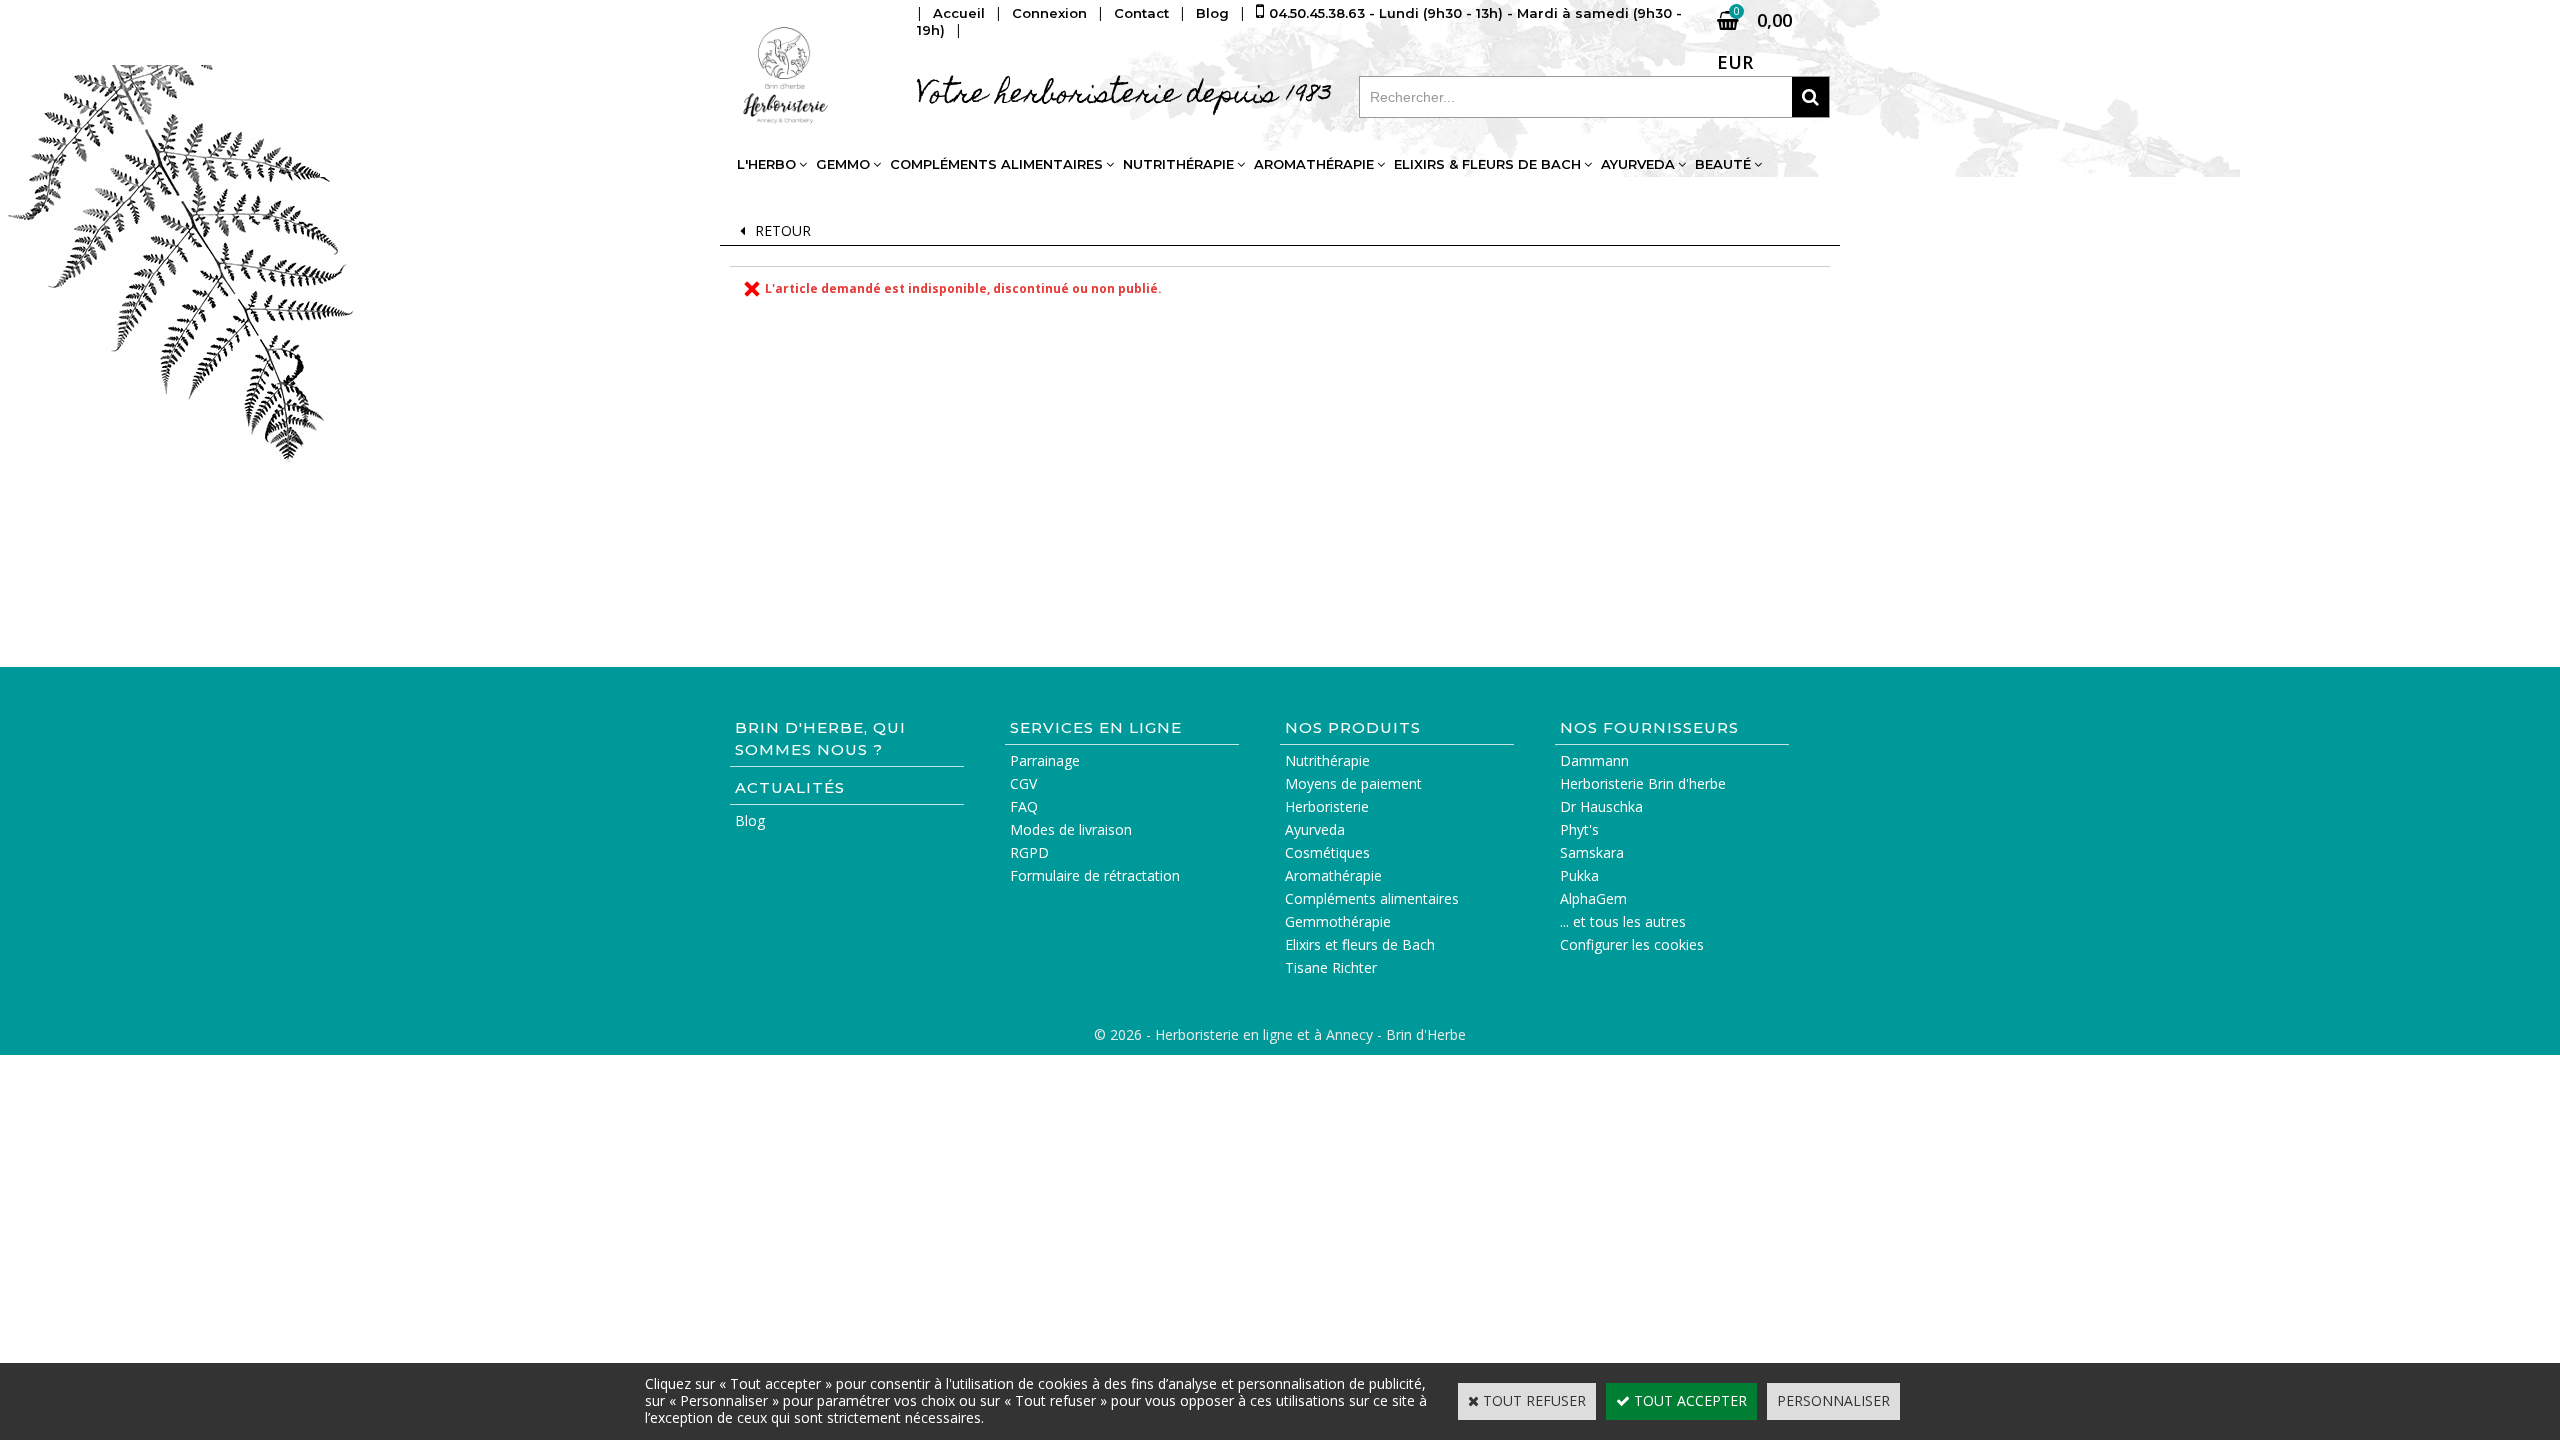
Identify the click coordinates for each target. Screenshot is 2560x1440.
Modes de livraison (1071, 829)
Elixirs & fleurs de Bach (1487, 164)
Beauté (1723, 164)
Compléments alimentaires (996, 164)
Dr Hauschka (1601, 806)
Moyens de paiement (1353, 783)
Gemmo (843, 164)
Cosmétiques (1327, 852)
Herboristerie (1327, 806)
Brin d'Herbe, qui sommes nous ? (820, 738)
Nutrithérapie (1178, 164)
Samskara (1592, 852)
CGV (1023, 783)
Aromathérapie (1314, 164)
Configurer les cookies (1632, 944)
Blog (750, 820)
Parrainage (1045, 760)
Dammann (1594, 760)
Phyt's (1579, 829)
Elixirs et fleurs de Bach (1360, 944)
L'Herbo (766, 164)
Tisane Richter (1331, 967)
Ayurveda (1638, 164)
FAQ (1024, 806)
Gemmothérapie (1338, 921)
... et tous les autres (1623, 921)
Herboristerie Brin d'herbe (1643, 783)
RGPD (1029, 852)
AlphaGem (1593, 898)
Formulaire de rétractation (1095, 875)
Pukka (1579, 875)
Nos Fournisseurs (1649, 727)
